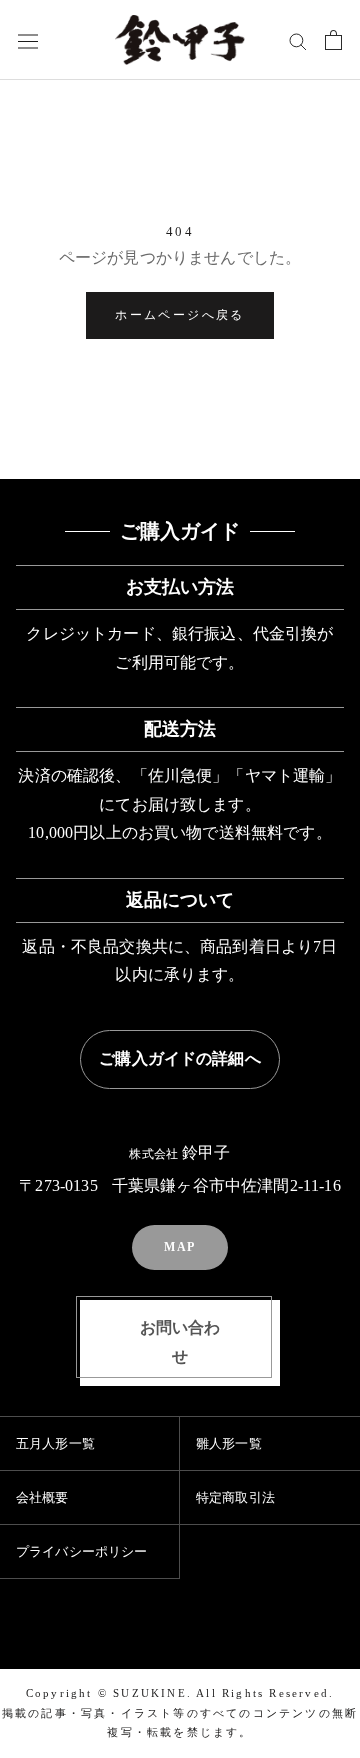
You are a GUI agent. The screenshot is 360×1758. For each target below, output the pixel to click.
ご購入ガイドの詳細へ (180, 1058)
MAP (180, 1247)
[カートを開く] (333, 40)
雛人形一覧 (229, 1443)
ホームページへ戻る (180, 315)
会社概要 (42, 1497)
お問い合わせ (180, 1342)
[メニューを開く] (28, 40)
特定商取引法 (235, 1497)
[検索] (298, 40)
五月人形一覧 (55, 1443)
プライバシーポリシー (82, 1551)
